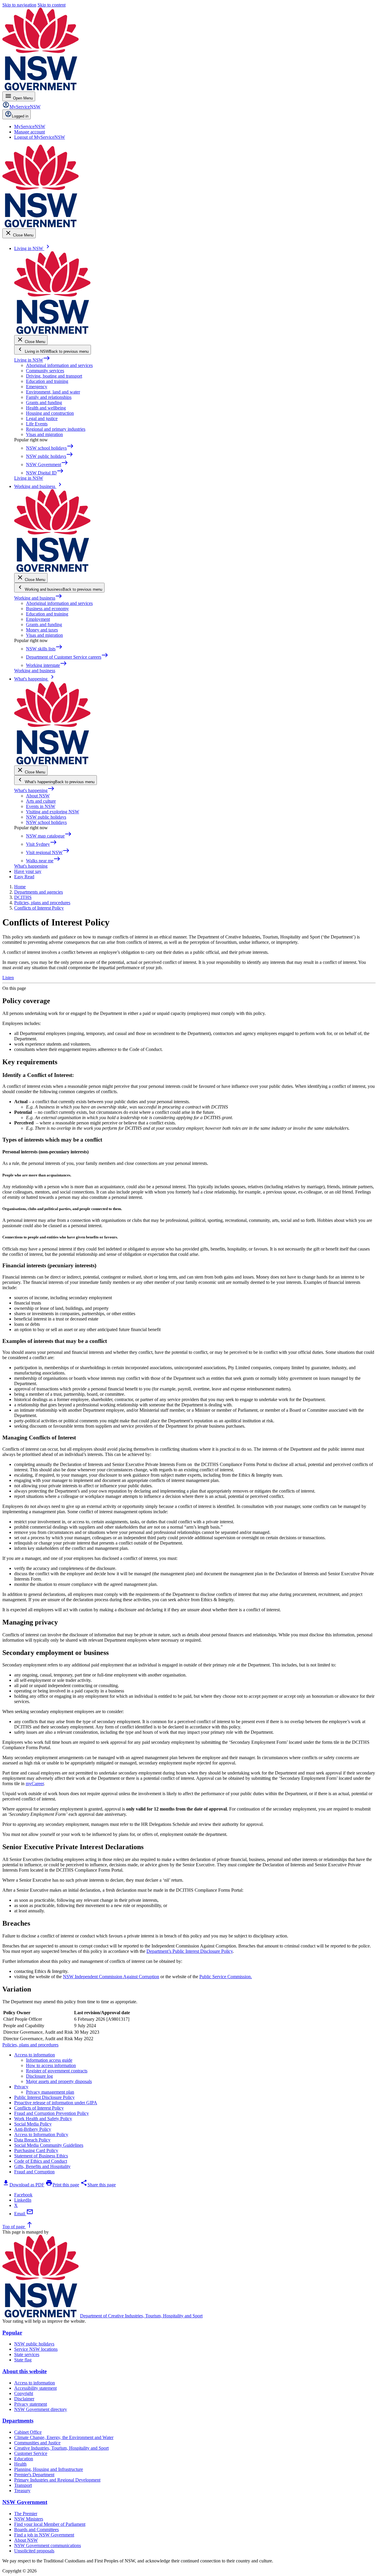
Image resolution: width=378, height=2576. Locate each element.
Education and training (47, 381)
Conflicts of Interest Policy (39, 2108)
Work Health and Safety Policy (43, 2119)
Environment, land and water (53, 392)
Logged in (20, 116)
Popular (12, 2333)
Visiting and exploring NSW (53, 812)
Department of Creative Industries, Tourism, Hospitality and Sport (141, 2316)
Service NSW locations (36, 2349)
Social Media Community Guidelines (49, 2145)
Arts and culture (41, 801)
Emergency (37, 387)
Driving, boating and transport (54, 376)
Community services (45, 371)
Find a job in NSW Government (44, 2535)
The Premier (26, 2514)
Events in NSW (41, 806)
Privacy (21, 2087)
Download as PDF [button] (23, 2185)
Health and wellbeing (46, 408)
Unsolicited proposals (34, 2551)
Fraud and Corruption (34, 2172)
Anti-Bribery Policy (33, 2129)
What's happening (34, 790)
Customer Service (31, 2453)
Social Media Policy (33, 2124)
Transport (23, 2485)
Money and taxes (42, 630)
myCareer (35, 1784)
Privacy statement (31, 2404)
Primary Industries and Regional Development (57, 2480)
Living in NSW (32, 360)
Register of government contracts (57, 2071)
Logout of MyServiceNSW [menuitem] (40, 137)
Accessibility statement (35, 2388)
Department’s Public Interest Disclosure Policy (190, 1951)
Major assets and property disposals (59, 2081)
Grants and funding (44, 403)
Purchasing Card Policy (36, 2150)
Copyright (24, 2393)
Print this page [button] (62, 2185)
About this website (25, 2371)
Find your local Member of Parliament (50, 2524)
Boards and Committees (36, 2530)
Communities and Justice (37, 2443)
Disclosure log (39, 2076)
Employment (38, 619)
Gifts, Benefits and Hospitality (42, 2166)
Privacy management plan (50, 2092)
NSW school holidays (46, 822)
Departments (18, 2421)
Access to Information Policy (41, 2135)
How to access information (51, 2065)
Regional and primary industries (56, 429)
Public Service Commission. (226, 1977)
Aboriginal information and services (59, 365)
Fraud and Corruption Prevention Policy (52, 2113)
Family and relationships (49, 397)
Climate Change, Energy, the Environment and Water (64, 2437)
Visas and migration (44, 434)
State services (27, 2354)
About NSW (38, 796)
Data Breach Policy (32, 2140)
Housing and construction (50, 413)
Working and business (38, 598)
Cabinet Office (28, 2432)
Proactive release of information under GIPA (56, 2103)
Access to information (35, 2055)
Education (24, 2459)
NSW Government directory (41, 2409)
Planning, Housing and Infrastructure (49, 2469)
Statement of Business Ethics (41, 2156)
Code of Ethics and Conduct (41, 2161)
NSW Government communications (48, 2545)
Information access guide (49, 2060)
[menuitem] (30, 126)
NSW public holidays (46, 817)
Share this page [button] (98, 2185)
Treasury (22, 2491)
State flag (23, 2360)
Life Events (37, 424)
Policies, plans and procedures (30, 2045)
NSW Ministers (29, 2519)
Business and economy (47, 609)
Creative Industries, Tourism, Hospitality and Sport (61, 2448)
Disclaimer (24, 2399)
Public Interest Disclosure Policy (44, 2097)
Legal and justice (42, 418)
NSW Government (25, 2502)
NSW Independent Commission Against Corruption (111, 1977)
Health (20, 2464)
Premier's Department (34, 2475)
